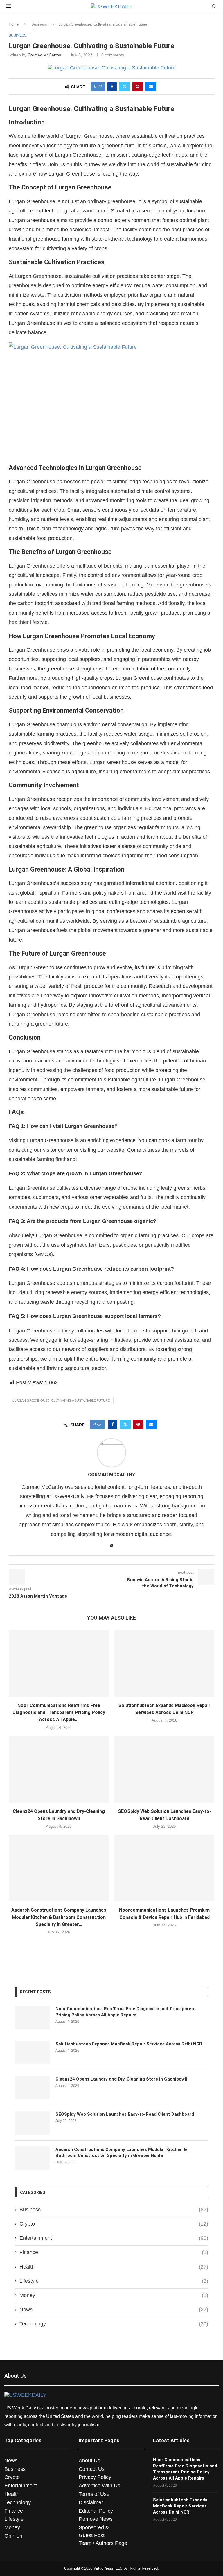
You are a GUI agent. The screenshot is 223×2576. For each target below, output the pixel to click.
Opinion (13, 2536)
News (114, 2310)
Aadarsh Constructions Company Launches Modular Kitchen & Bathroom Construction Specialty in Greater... (59, 1917)
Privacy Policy (95, 2477)
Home (14, 24)
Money (114, 2295)
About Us (89, 2461)
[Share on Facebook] (112, 87)
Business (39, 24)
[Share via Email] (151, 87)
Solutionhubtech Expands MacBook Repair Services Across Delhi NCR (129, 2044)
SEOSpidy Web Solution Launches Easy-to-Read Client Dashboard (125, 2114)
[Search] (214, 7)
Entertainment (114, 2238)
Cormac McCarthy (44, 55)
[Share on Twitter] (125, 87)
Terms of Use (94, 2494)
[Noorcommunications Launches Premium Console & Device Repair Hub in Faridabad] (164, 1868)
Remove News (96, 2519)
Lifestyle (114, 2281)
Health (114, 2267)
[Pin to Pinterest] (138, 87)
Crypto (114, 2224)
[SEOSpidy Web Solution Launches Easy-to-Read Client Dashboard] (164, 1769)
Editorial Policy (96, 2511)
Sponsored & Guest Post (94, 2531)
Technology (114, 2324)
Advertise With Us (99, 2486)
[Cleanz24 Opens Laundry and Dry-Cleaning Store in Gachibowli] (59, 1769)
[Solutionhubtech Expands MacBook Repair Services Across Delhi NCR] (164, 1663)
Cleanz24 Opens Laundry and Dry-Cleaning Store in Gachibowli (121, 2079)
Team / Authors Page (103, 2543)
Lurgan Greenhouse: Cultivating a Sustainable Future (61, 1400)
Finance (114, 2252)
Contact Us (92, 2469)
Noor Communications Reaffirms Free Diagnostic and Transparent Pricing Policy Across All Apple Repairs (126, 2012)
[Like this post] (100, 87)
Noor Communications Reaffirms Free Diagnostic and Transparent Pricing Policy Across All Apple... (59, 1713)
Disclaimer (91, 2502)
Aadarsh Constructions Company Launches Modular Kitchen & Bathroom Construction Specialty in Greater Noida (121, 2152)
